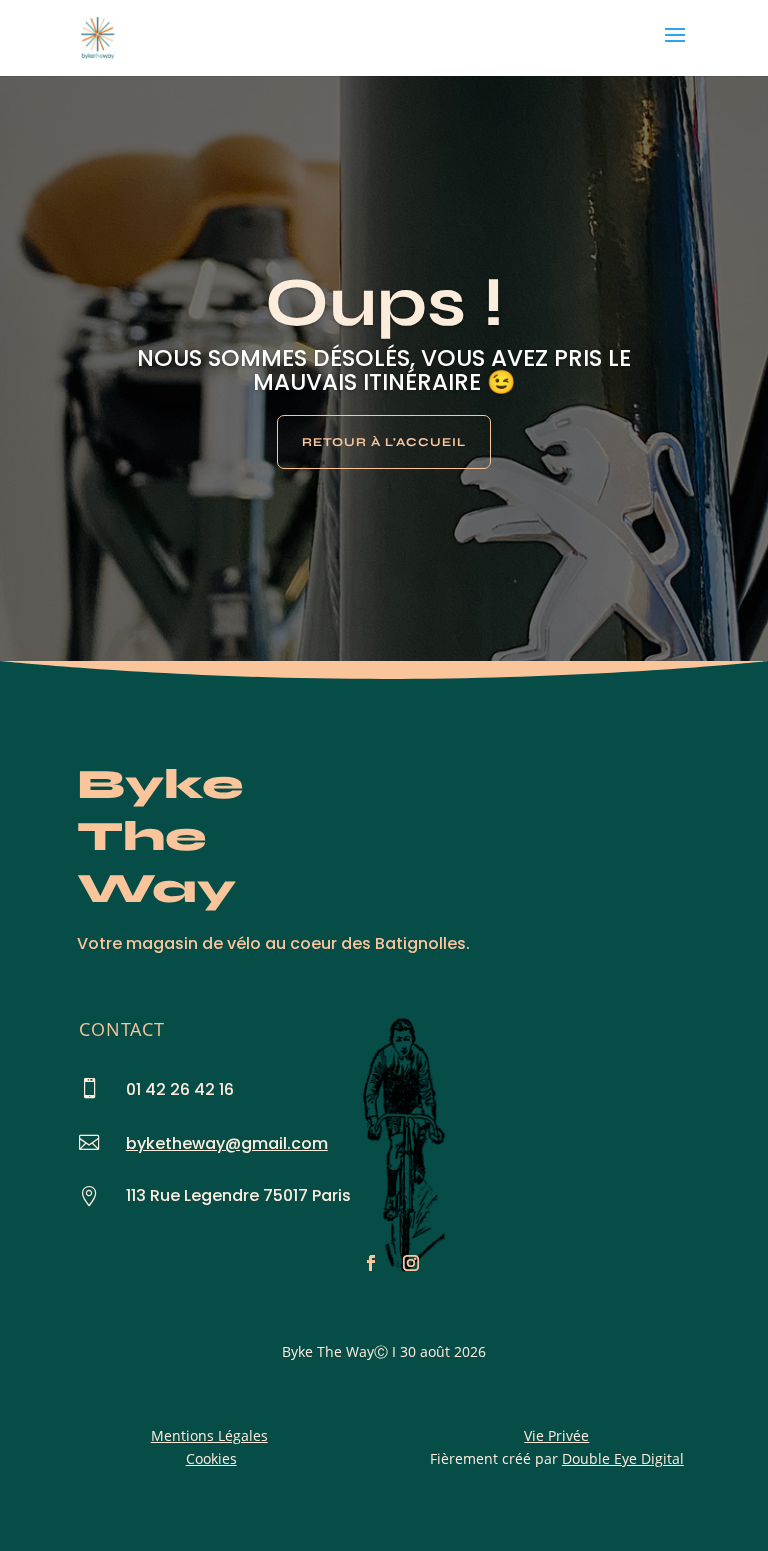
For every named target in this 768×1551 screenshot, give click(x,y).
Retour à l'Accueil (384, 442)
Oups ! (384, 302)
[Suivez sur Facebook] (371, 1263)
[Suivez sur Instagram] (411, 1263)
